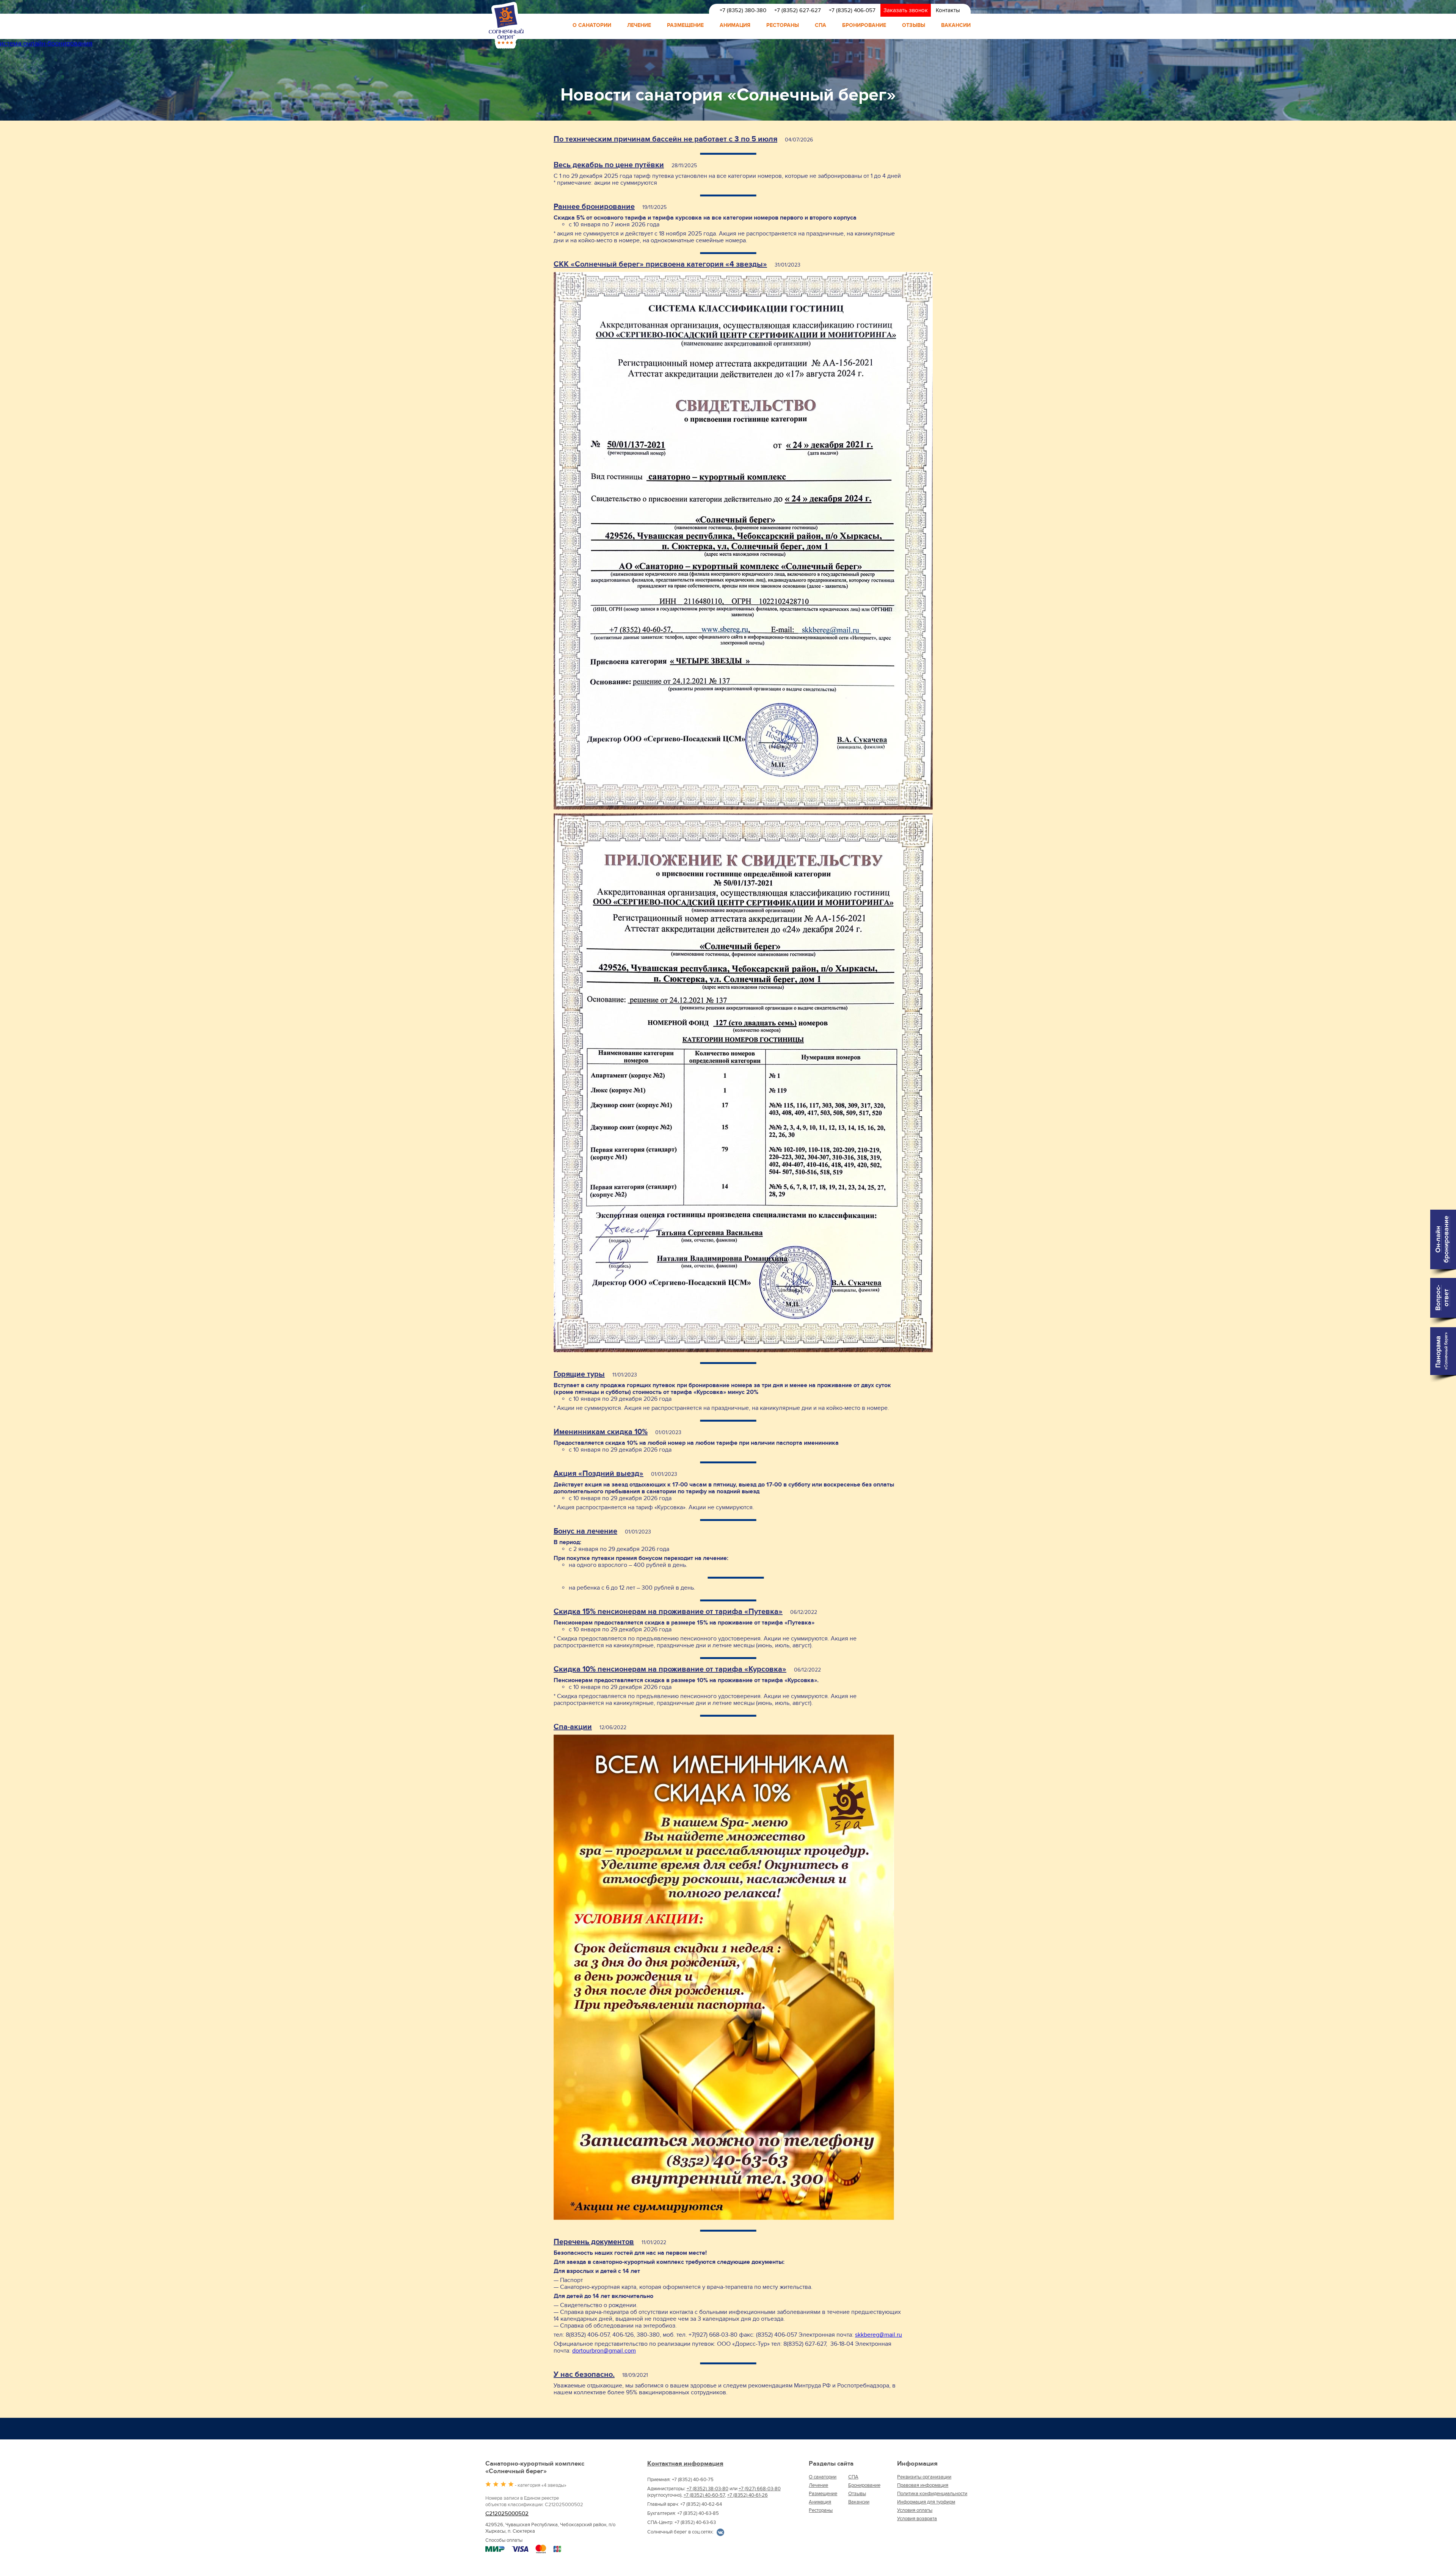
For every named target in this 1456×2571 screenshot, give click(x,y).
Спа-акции (573, 1727)
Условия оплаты (915, 2510)
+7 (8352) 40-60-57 (704, 2495)
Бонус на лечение (585, 1531)
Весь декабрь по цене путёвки (609, 165)
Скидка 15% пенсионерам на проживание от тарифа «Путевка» (668, 1612)
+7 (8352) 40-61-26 (748, 2495)
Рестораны (783, 25)
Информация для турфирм (926, 2502)
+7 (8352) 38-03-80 (708, 2489)
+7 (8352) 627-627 (798, 10)
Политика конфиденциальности (932, 2494)
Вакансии (956, 25)
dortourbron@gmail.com (604, 2351)
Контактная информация (685, 2464)
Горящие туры (579, 1374)
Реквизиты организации (924, 2477)
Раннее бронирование (594, 207)
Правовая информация (923, 2485)
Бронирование (864, 25)
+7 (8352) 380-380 (743, 10)
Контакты (948, 10)
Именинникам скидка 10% (601, 1432)
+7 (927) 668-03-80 (760, 2489)
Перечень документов (594, 2242)
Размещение (685, 25)
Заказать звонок (906, 10)
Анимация (735, 25)
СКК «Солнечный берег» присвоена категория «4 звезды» (660, 264)
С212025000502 (507, 2514)
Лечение (639, 25)
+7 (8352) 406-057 (852, 10)
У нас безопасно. (584, 2375)
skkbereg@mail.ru (879, 2335)
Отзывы (914, 25)
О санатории (592, 25)
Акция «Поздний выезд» (599, 1474)
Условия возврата (917, 2519)
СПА (821, 25)
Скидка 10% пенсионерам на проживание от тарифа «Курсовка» (670, 1669)
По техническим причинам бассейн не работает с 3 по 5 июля (665, 139)
